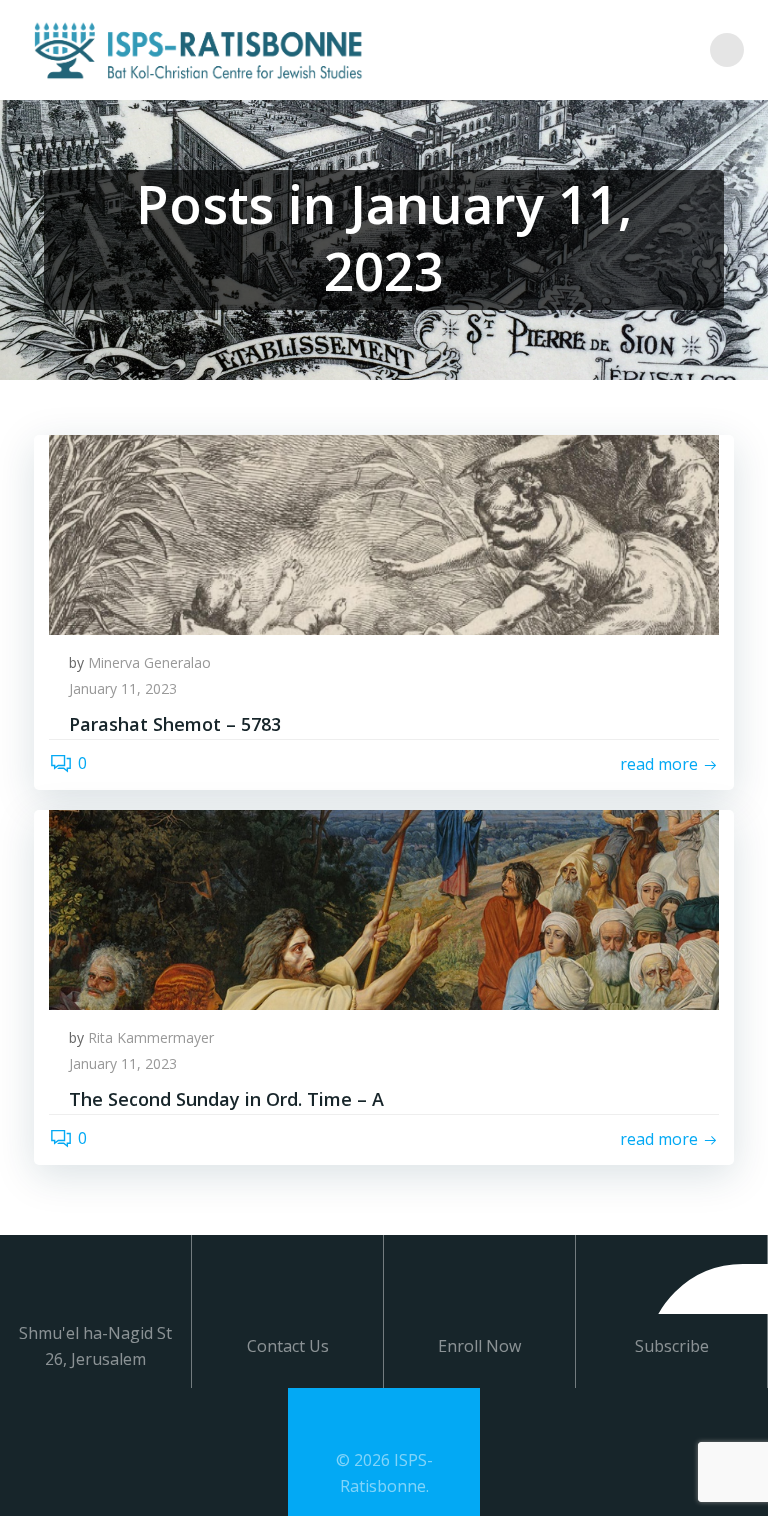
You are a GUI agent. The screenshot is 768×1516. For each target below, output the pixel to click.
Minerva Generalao (149, 662)
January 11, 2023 (123, 688)
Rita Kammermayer (151, 1037)
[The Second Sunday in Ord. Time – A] (384, 908)
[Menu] (727, 50)
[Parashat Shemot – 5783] (384, 533)
